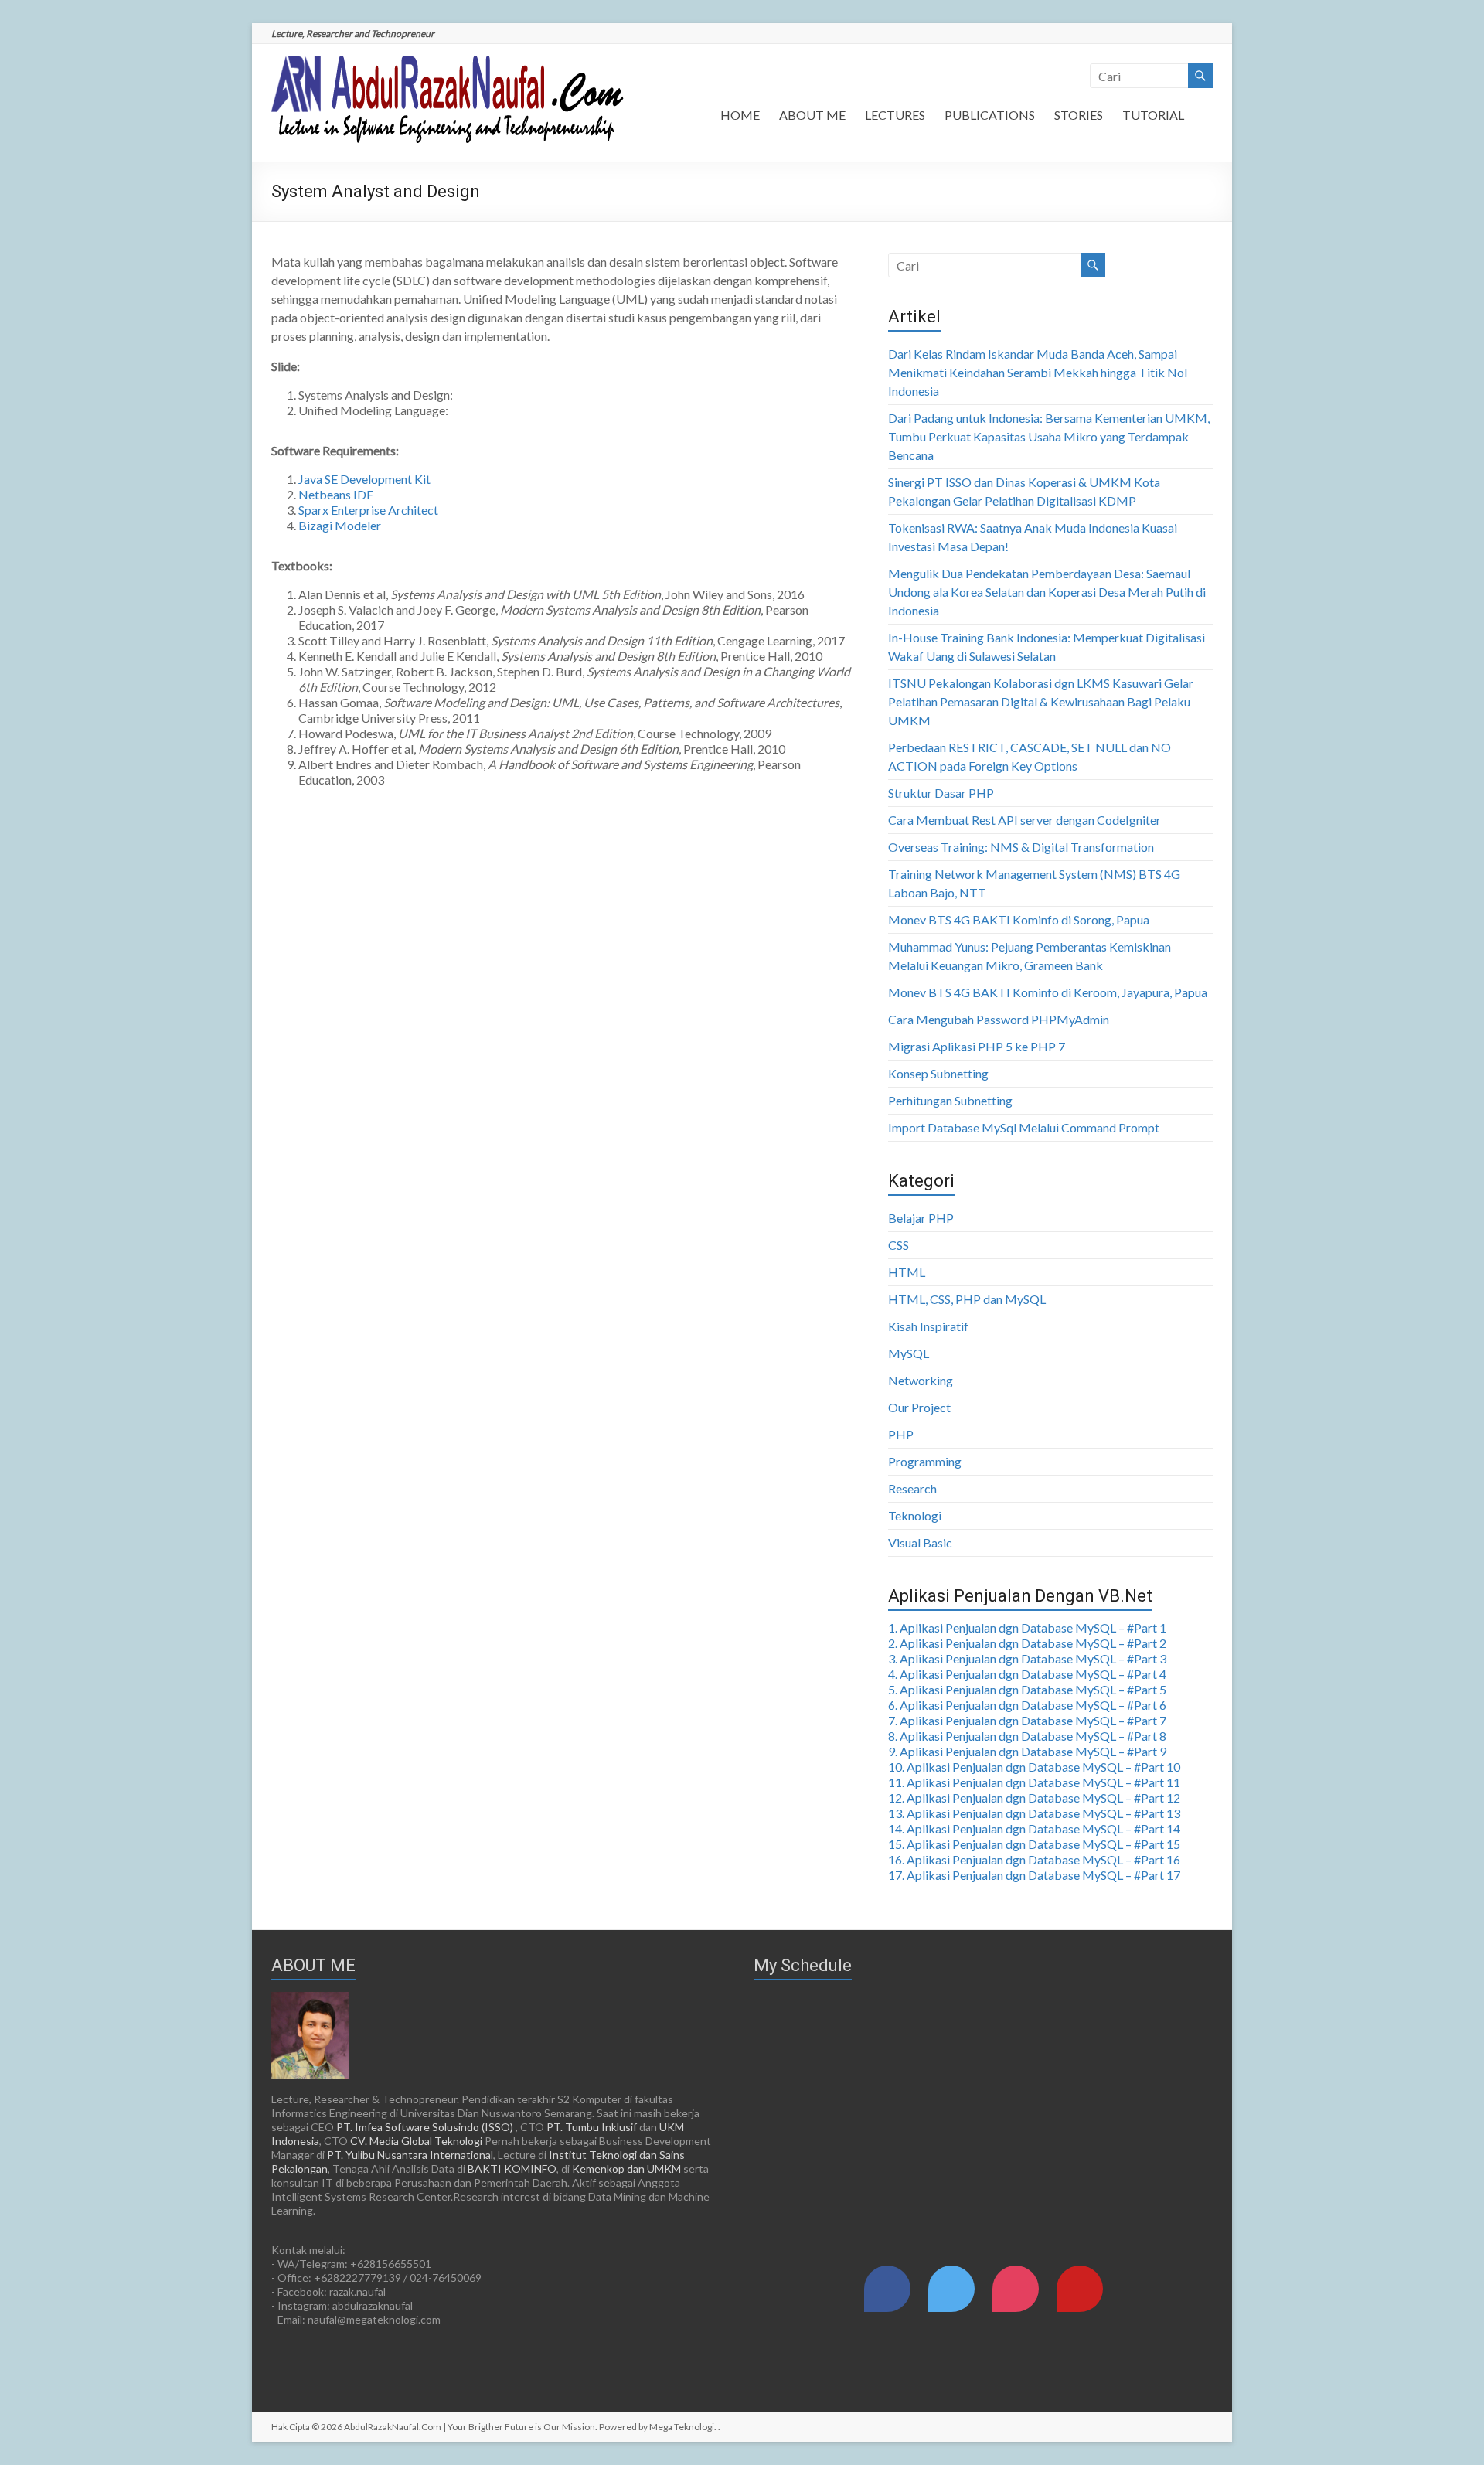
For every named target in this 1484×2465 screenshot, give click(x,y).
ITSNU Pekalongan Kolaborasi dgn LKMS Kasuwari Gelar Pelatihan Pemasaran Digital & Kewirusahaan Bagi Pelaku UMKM (1041, 701)
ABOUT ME (812, 115)
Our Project (919, 1407)
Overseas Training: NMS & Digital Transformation (1021, 847)
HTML (907, 1272)
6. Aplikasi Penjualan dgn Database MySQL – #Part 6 (1027, 1705)
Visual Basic (920, 1542)
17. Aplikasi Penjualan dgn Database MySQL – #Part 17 (1034, 1875)
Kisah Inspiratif (928, 1326)
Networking (921, 1380)
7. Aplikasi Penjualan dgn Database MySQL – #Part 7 (1027, 1720)
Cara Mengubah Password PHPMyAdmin (999, 1019)
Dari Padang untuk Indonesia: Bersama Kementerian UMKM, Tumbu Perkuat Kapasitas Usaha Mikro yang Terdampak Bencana (1049, 436)
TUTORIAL (1153, 115)
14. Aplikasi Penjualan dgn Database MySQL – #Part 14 (1034, 1828)
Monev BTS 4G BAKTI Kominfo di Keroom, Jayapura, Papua (1048, 992)
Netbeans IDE (336, 494)
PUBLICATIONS (990, 115)
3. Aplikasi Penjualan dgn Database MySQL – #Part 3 (1027, 1658)
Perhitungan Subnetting (950, 1100)
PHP (901, 1434)
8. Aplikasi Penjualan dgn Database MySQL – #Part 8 (1027, 1736)
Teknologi (915, 1515)
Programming (925, 1461)
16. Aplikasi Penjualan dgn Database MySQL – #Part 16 (1034, 1859)
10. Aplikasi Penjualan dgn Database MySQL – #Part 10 (1034, 1767)
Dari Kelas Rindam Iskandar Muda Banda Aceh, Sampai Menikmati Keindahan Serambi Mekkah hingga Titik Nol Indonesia (1038, 372)
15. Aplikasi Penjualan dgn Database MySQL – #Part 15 (1034, 1844)
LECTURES (895, 115)
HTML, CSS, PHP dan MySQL (967, 1299)
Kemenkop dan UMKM (626, 2169)
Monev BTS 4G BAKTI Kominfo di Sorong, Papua (1019, 919)
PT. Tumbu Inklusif (592, 2127)
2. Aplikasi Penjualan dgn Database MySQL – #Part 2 (1027, 1643)
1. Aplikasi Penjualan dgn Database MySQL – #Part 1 (1027, 1627)
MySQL (909, 1353)
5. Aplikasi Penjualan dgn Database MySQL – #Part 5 (1027, 1689)
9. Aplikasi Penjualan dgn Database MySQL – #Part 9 (1027, 1751)
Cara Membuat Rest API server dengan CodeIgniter (1025, 820)
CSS (899, 1245)
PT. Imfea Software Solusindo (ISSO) (425, 2127)
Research (912, 1488)
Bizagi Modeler (340, 525)
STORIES (1079, 115)
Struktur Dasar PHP (941, 793)
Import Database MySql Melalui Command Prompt (1024, 1127)
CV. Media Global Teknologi (416, 2141)
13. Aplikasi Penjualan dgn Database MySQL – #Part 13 (1034, 1813)
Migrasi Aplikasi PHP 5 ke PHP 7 (977, 1046)
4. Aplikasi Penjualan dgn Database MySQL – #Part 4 (1027, 1674)
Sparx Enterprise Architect (368, 510)
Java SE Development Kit (364, 479)
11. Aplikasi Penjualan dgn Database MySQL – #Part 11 (1034, 1782)
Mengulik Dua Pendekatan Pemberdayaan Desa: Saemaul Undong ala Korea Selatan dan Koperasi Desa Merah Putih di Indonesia (1047, 592)
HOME (740, 115)
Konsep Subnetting (938, 1073)
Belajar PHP (921, 1218)
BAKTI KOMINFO (512, 2169)
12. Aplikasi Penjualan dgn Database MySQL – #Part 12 (1034, 1798)
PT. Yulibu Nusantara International (410, 2155)
